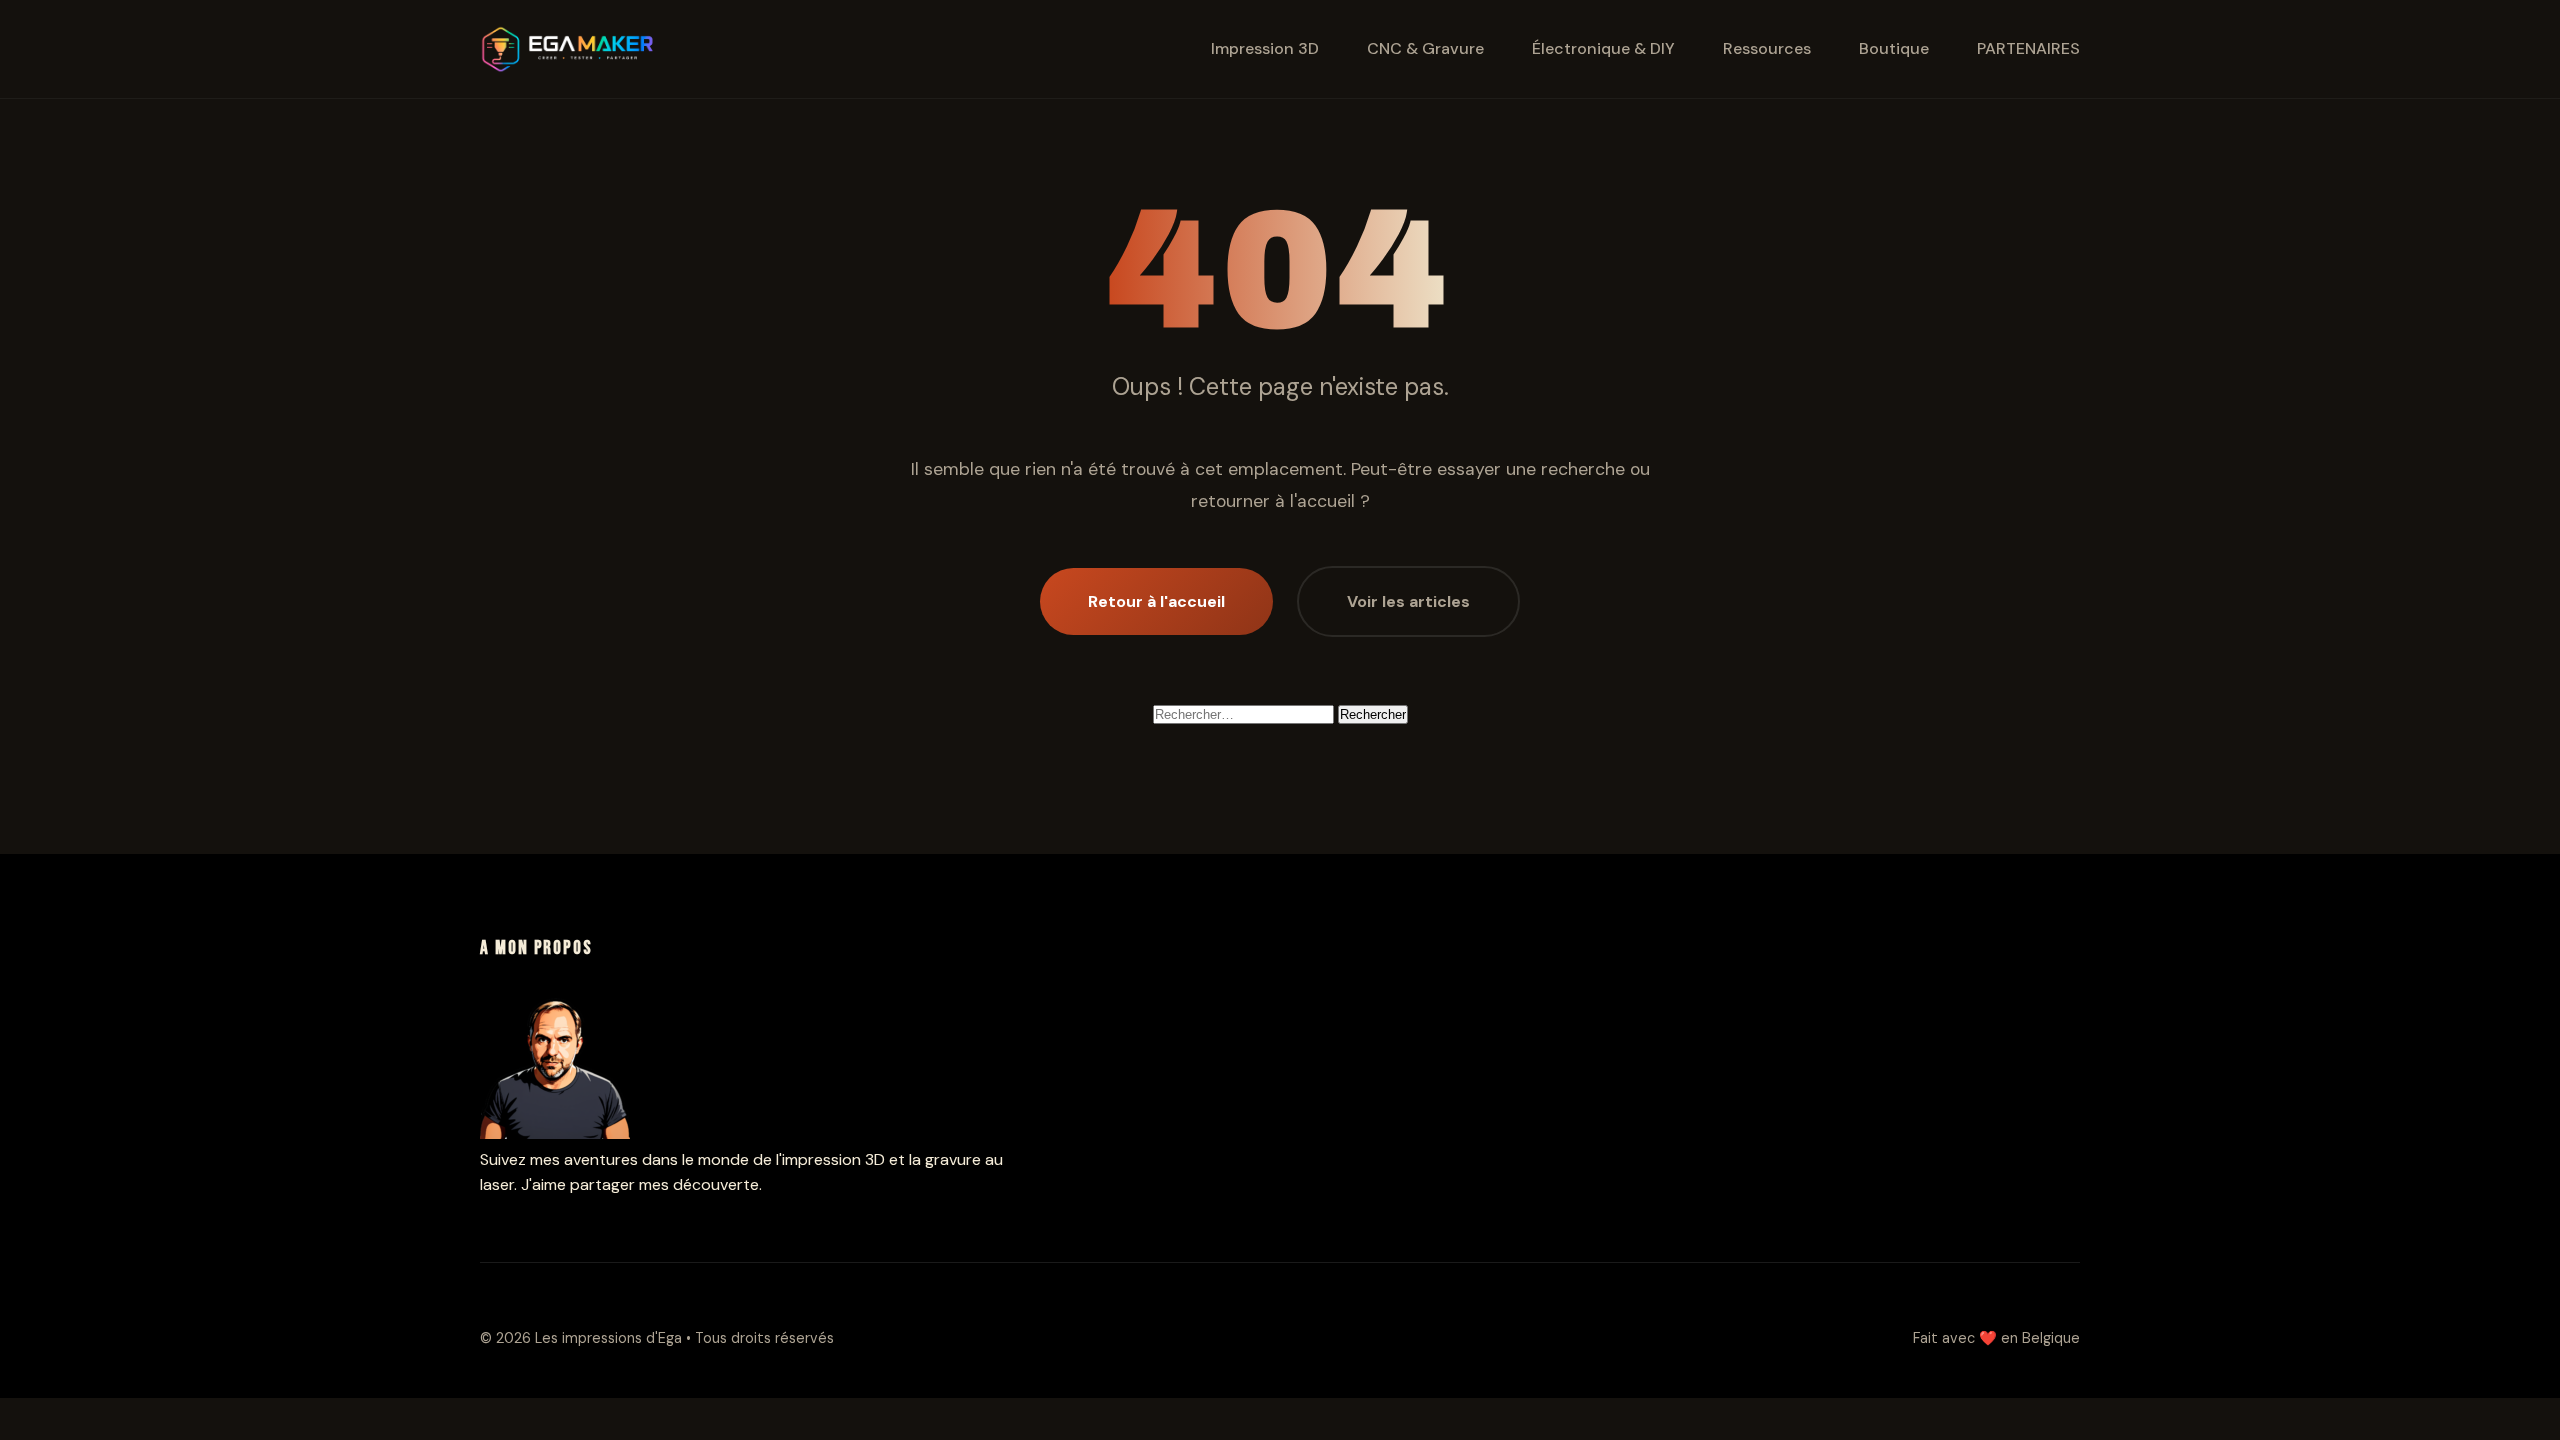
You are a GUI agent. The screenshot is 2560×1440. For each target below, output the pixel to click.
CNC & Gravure (1425, 48)
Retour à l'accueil (1156, 601)
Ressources (1767, 48)
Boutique (1894, 48)
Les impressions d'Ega (610, 1338)
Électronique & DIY (1603, 48)
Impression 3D (1265, 48)
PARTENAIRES (2028, 48)
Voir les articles (1408, 601)
